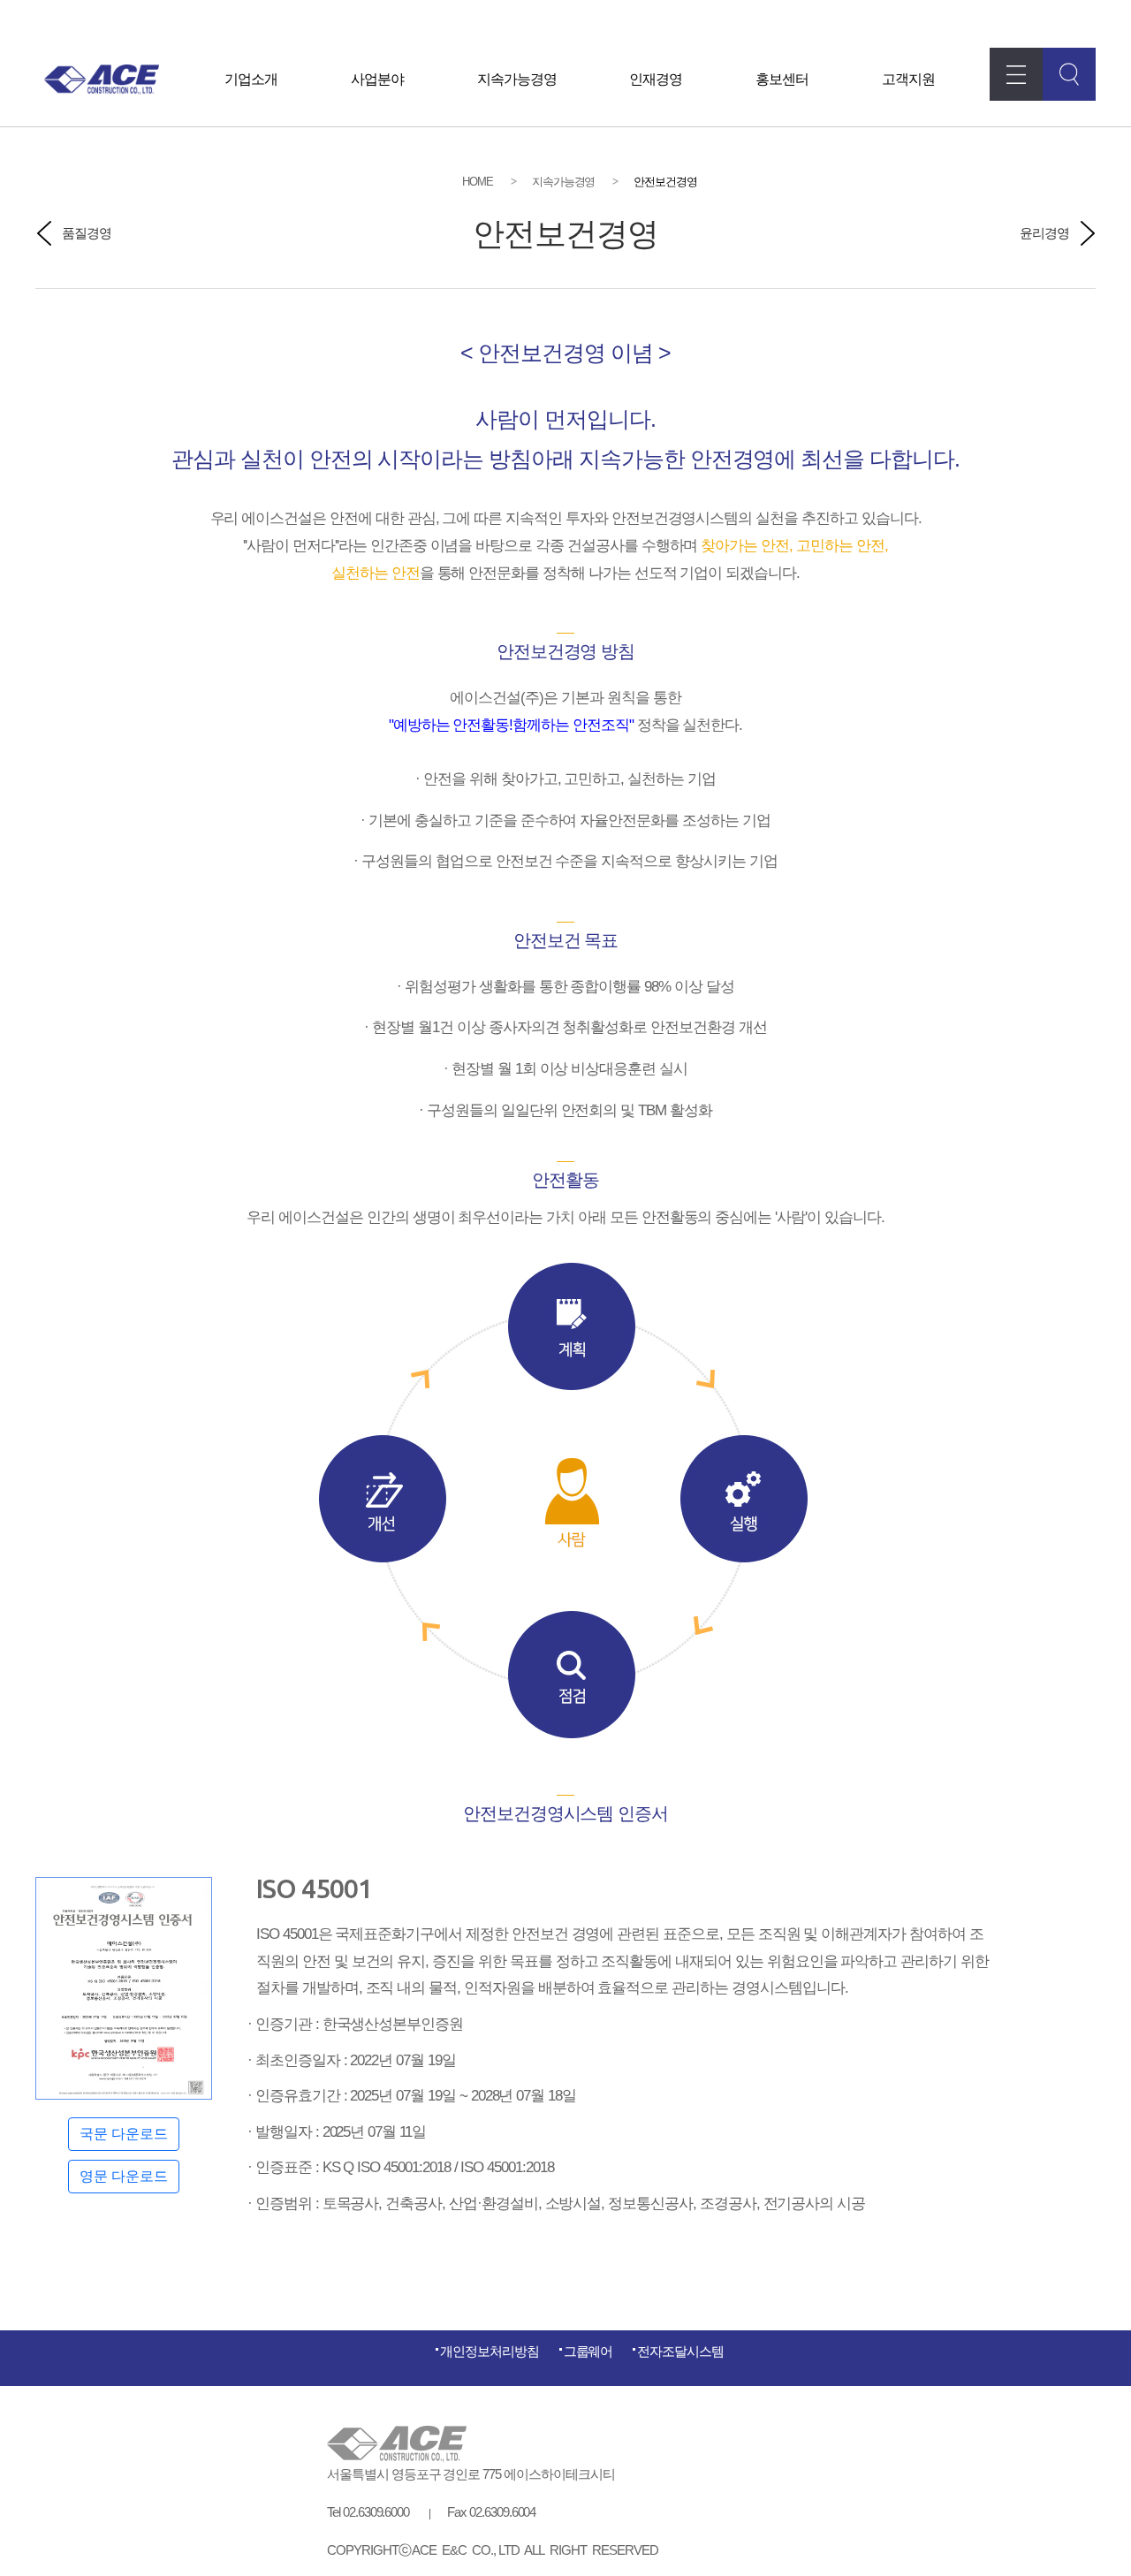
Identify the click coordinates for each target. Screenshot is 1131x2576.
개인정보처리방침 (490, 2351)
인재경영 (656, 79)
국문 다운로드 (124, 2134)
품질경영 (87, 233)
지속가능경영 (517, 79)
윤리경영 (1044, 233)
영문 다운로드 (124, 2176)
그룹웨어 (588, 2351)
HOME (478, 182)
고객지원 (908, 79)
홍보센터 (782, 79)
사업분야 (377, 79)
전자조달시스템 (680, 2351)
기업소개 (251, 79)
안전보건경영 (665, 182)
